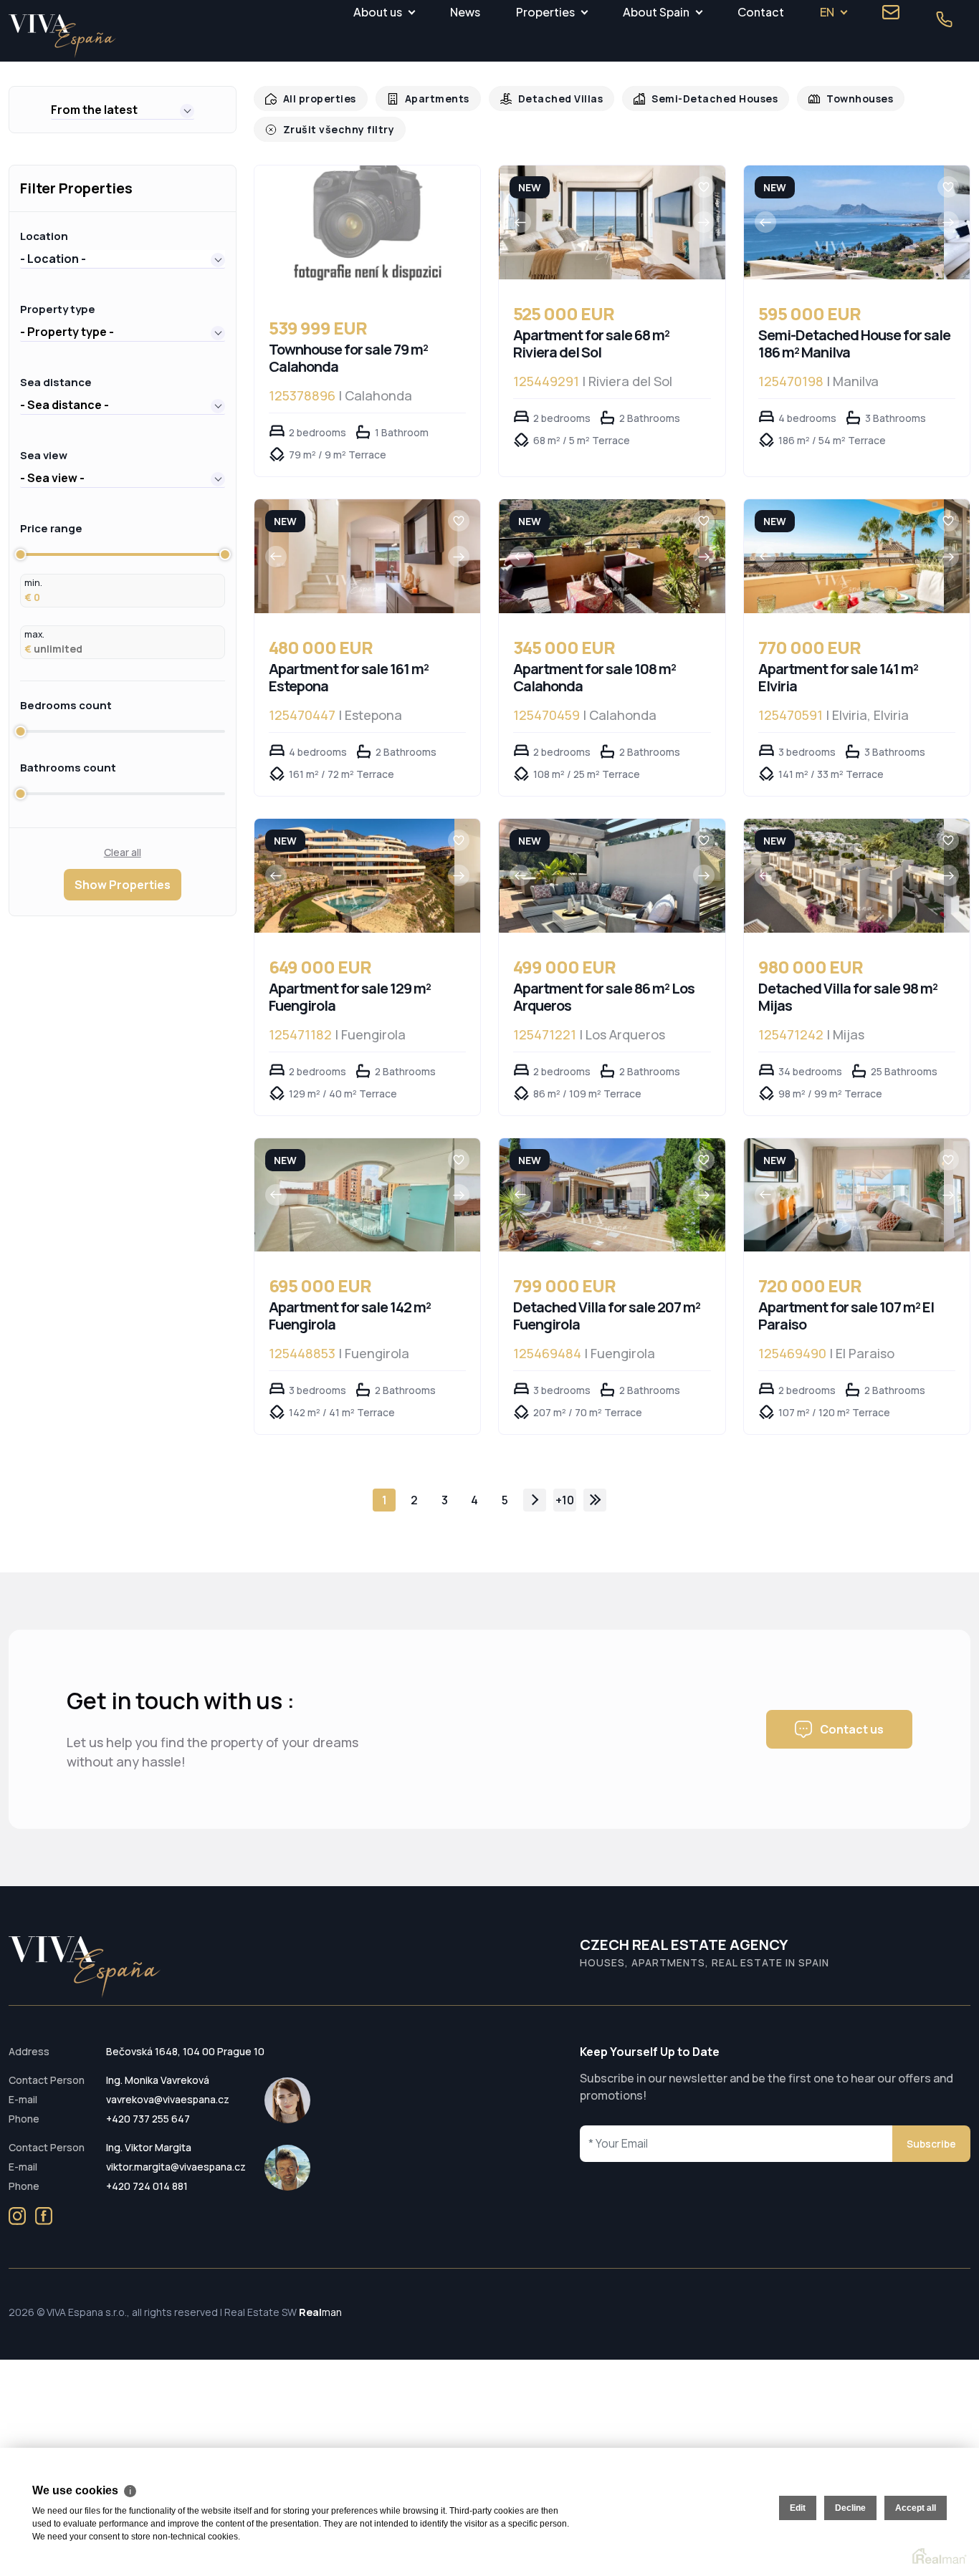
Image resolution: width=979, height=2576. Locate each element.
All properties (317, 98)
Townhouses (837, 98)
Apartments (430, 98)
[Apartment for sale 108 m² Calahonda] (600, 556)
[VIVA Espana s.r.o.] (62, 36)
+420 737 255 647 (148, 2119)
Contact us (852, 1729)
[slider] (20, 554)
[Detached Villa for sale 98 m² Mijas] (844, 876)
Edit (798, 2508)
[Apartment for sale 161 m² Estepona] (354, 556)
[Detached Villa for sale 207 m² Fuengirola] (600, 1195)
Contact (761, 12)
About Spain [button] (656, 12)
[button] (123, 110)
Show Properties (123, 885)
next (535, 1500)
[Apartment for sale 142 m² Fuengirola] (354, 1195)
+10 (565, 1500)
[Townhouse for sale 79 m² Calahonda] (368, 230)
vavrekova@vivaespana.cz (168, 2099)
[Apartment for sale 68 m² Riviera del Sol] (600, 222)
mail (891, 12)
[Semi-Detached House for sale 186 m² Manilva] (844, 222)
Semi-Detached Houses (697, 98)
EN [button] (827, 12)
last (595, 1500)
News (465, 12)
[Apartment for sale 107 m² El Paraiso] (844, 1195)
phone (944, 19)
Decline (850, 2508)
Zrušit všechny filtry (335, 129)
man (320, 2312)
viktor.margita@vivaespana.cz (176, 2167)
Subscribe (931, 2144)
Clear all (123, 852)
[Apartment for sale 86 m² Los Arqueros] (600, 876)
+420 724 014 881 (147, 2186)
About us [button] (378, 12)
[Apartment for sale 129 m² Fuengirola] (354, 876)
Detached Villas (549, 98)
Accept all (916, 2508)
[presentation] (520, 222)
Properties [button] (545, 12)
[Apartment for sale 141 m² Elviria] (844, 556)
